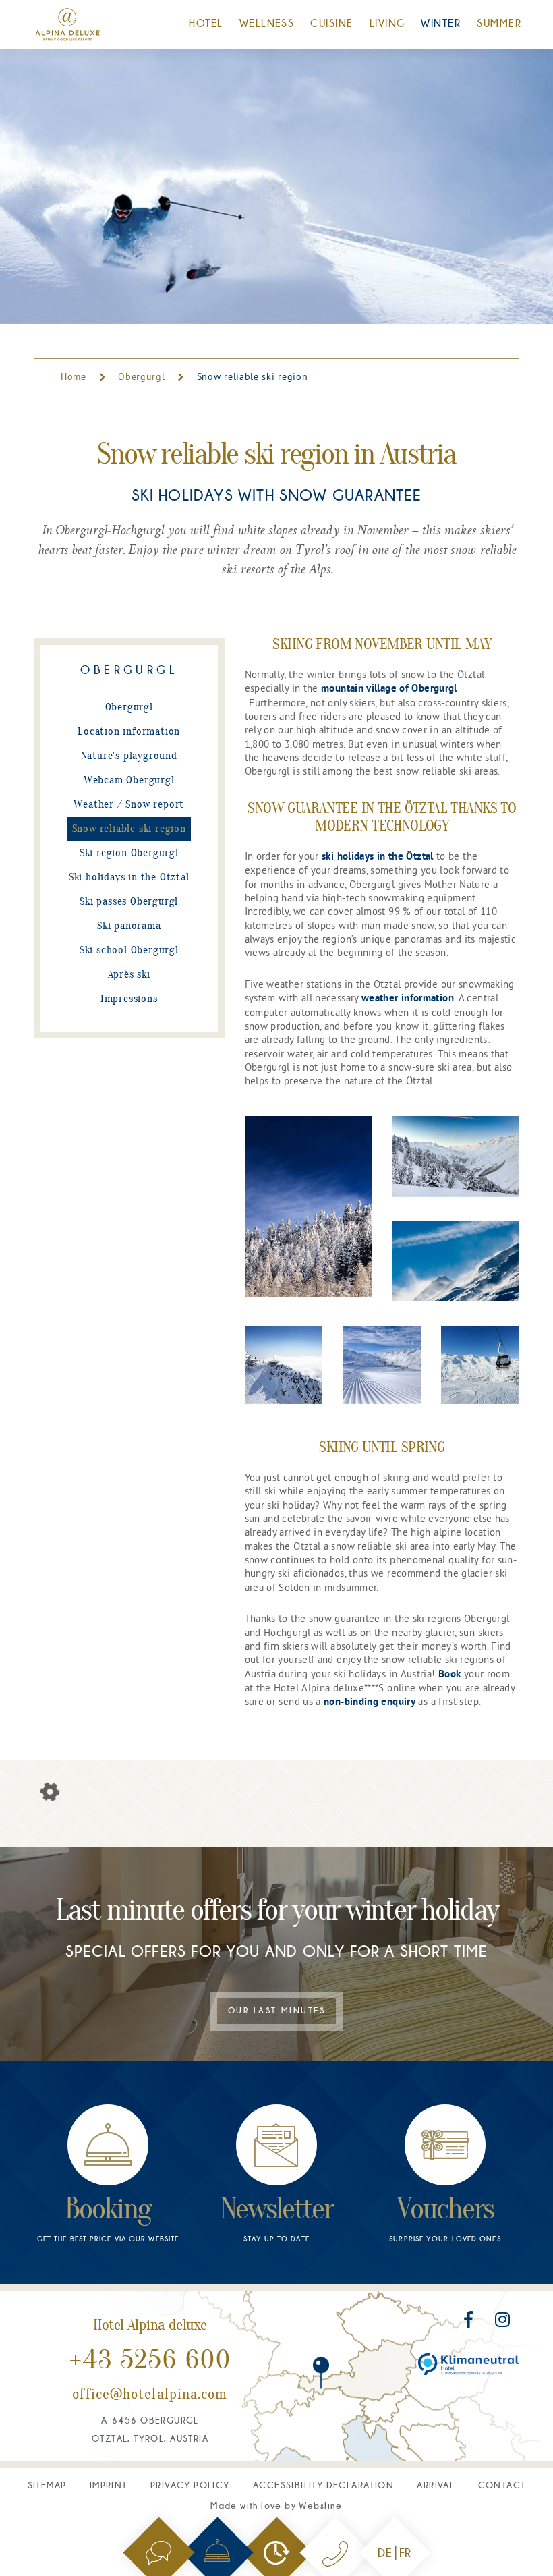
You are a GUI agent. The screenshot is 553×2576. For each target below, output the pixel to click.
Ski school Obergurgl (129, 951)
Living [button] (387, 23)
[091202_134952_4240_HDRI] (309, 1206)
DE (385, 2553)
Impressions (129, 999)
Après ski (129, 975)
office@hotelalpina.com (150, 2395)
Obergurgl (141, 376)
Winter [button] (441, 23)
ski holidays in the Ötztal (378, 857)
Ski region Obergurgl (129, 853)
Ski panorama (129, 926)
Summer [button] (499, 23)
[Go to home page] (67, 25)
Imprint (109, 2485)
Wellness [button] (267, 23)
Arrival (436, 2485)
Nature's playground (129, 756)
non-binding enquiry (370, 1702)
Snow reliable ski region (129, 829)
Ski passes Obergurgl (129, 902)
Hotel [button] (206, 23)
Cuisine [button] (331, 23)
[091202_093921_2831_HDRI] (456, 1156)
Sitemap (47, 2485)
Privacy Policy (190, 2485)
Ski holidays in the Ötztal (129, 878)
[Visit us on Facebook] (470, 2322)
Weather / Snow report (129, 805)
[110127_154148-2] (480, 1365)
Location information (129, 732)
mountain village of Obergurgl (389, 689)
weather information (408, 999)
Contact (502, 2485)
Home (75, 376)
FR (405, 2553)
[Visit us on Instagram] (502, 2322)
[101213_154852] (456, 1261)
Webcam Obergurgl (129, 781)
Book (449, 1675)
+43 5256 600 (150, 2361)
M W (276, 2505)
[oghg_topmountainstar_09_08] (284, 1365)
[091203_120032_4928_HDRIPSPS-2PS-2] (382, 1365)
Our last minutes (276, 2011)
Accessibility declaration (323, 2485)
